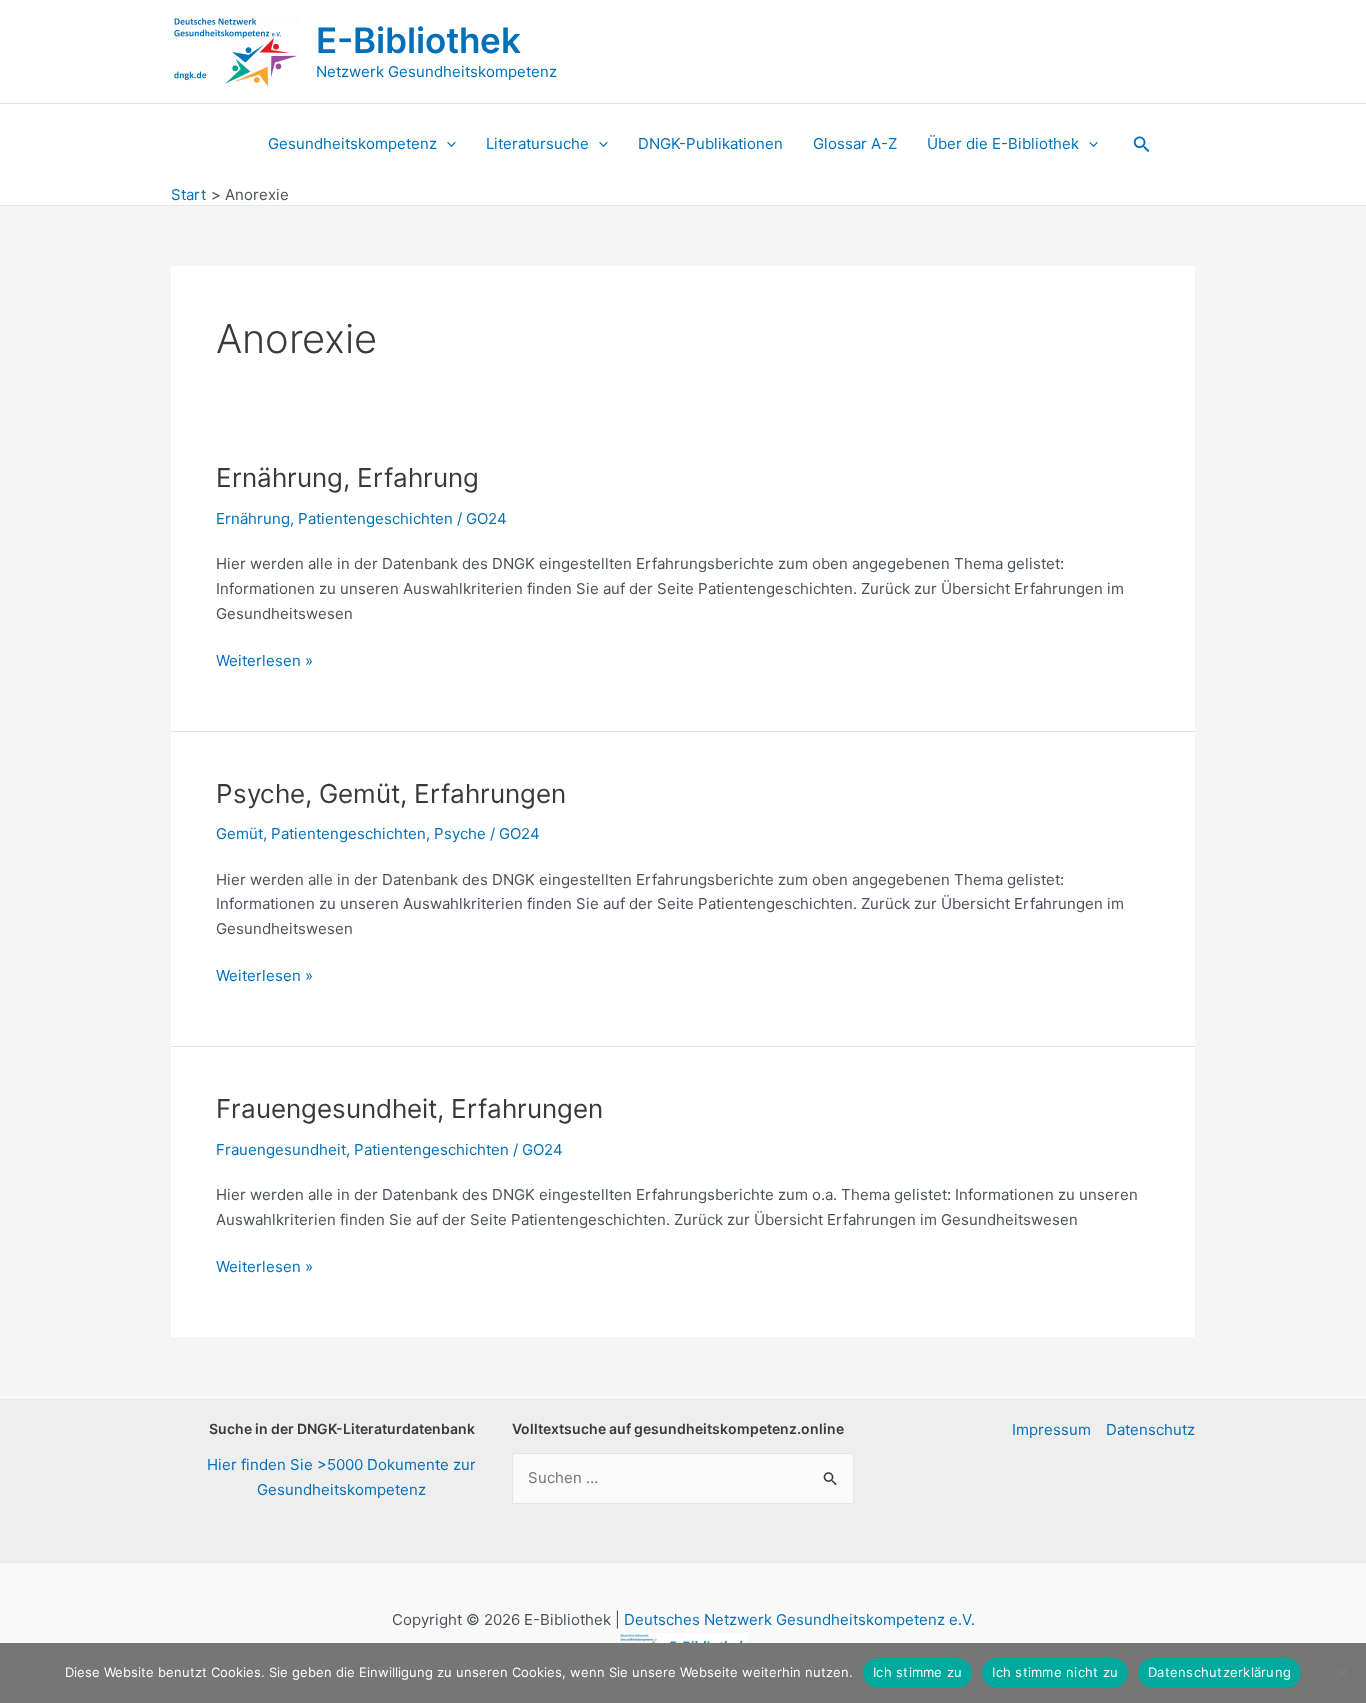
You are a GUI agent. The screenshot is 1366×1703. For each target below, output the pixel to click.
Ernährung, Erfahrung (347, 477)
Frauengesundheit (281, 1149)
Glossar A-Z (855, 143)
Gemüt (239, 833)
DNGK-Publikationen (710, 143)
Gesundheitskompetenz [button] (352, 143)
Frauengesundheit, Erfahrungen (409, 1108)
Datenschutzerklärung (1219, 1672)
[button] (446, 144)
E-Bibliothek (418, 40)
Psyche (460, 833)
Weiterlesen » (264, 662)
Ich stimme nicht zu (1055, 1672)
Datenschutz (1150, 1429)
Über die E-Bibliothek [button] (1003, 143)
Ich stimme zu (917, 1672)
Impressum (1051, 1429)
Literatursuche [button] (537, 143)
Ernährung (253, 518)
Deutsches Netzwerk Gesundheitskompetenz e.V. (799, 1619)
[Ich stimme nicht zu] (1341, 1673)
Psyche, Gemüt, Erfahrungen (391, 793)
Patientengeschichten (375, 518)
